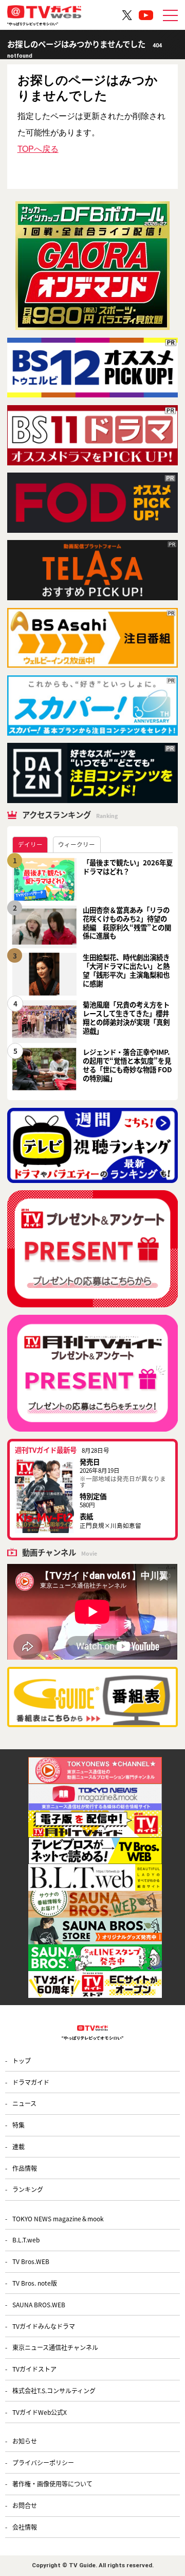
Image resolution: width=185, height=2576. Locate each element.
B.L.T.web (26, 2240)
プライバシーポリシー (43, 2462)
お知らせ (25, 2441)
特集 (18, 2125)
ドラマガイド (31, 2082)
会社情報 (25, 2527)
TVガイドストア (34, 2369)
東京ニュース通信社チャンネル (55, 2347)
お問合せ (25, 2505)
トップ (22, 2060)
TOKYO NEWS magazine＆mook (58, 2218)
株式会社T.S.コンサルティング (54, 2390)
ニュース (24, 2103)
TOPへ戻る (38, 149)
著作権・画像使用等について (52, 2484)
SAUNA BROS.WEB (39, 2304)
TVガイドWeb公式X (40, 2412)
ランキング (28, 2189)
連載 (18, 2146)
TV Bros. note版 (35, 2283)
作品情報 (25, 2168)
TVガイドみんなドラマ (44, 2326)
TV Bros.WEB (31, 2261)
